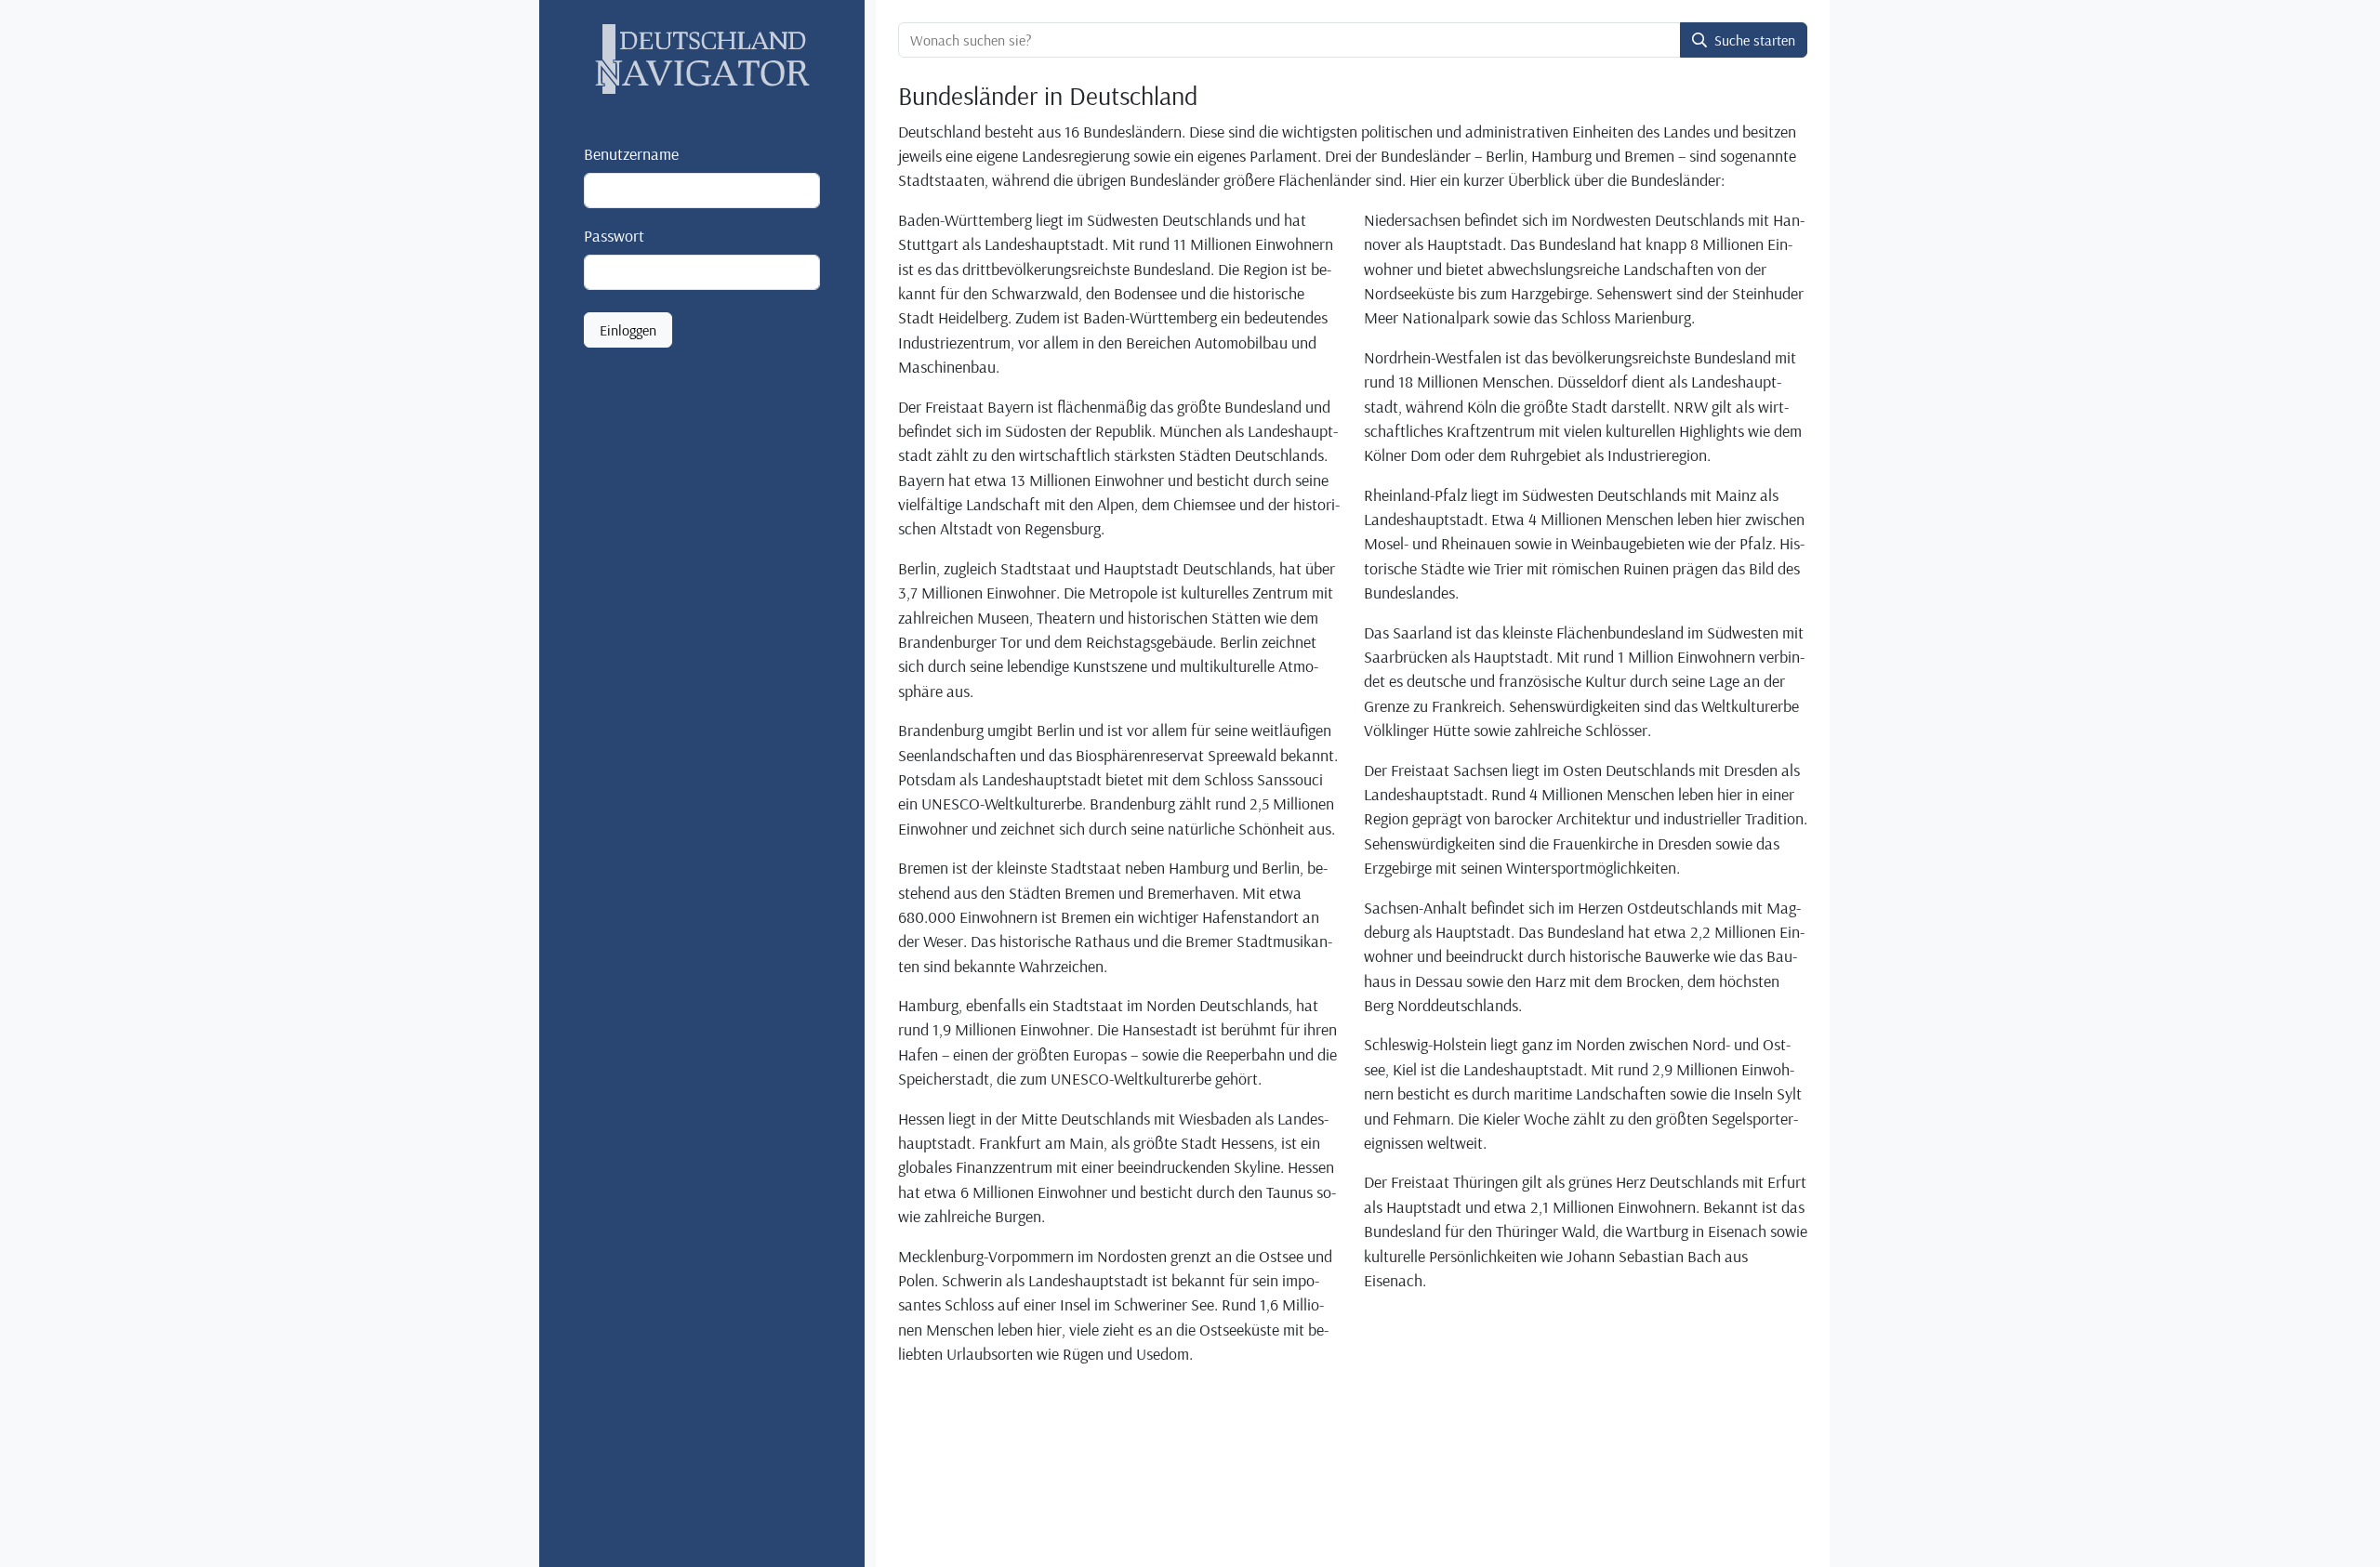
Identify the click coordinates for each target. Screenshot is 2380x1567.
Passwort (614, 235)
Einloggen (628, 331)
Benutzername (631, 153)
